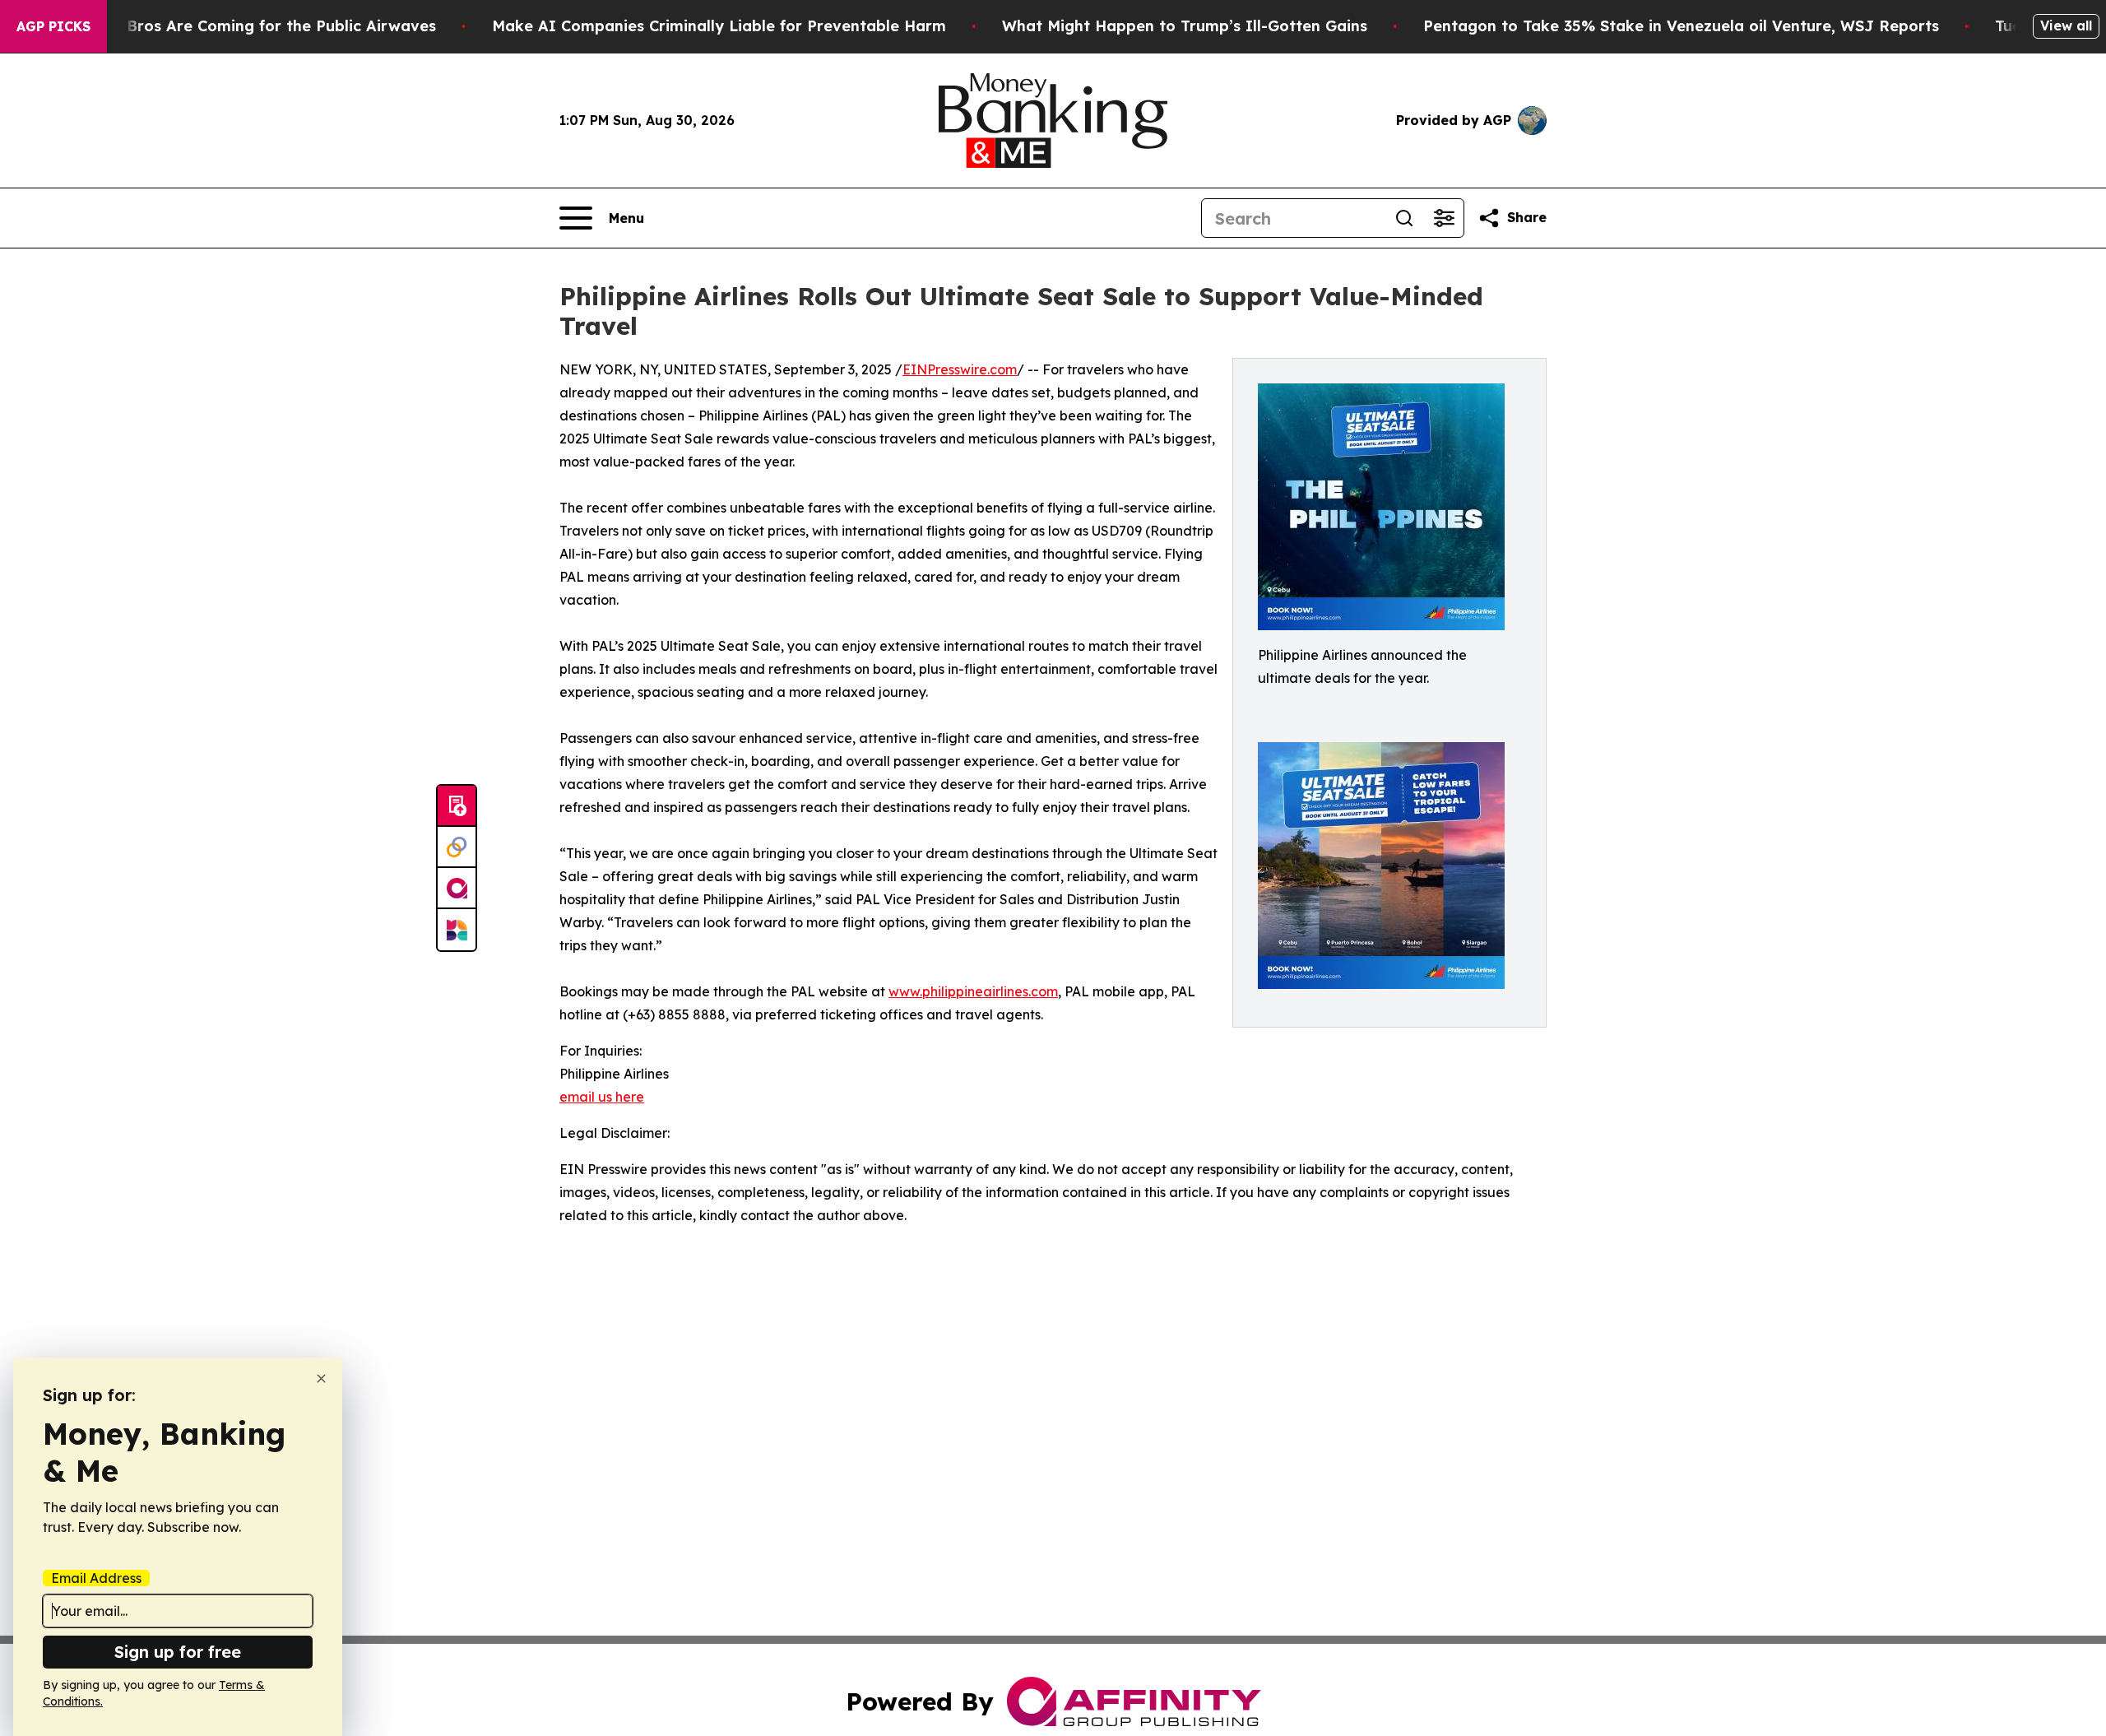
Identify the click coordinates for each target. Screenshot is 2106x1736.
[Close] (321, 1379)
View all (2066, 26)
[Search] (1404, 218)
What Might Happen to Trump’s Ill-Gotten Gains (1185, 26)
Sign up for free (178, 1652)
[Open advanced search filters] (1444, 218)
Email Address (96, 1578)
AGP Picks (53, 26)
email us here (602, 1097)
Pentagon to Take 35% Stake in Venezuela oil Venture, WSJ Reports (1681, 26)
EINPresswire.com (960, 369)
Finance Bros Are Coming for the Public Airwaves (250, 26)
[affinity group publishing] (457, 889)
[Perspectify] (457, 847)
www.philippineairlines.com (973, 991)
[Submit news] (457, 806)
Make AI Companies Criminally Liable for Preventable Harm (719, 26)
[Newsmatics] (457, 930)
